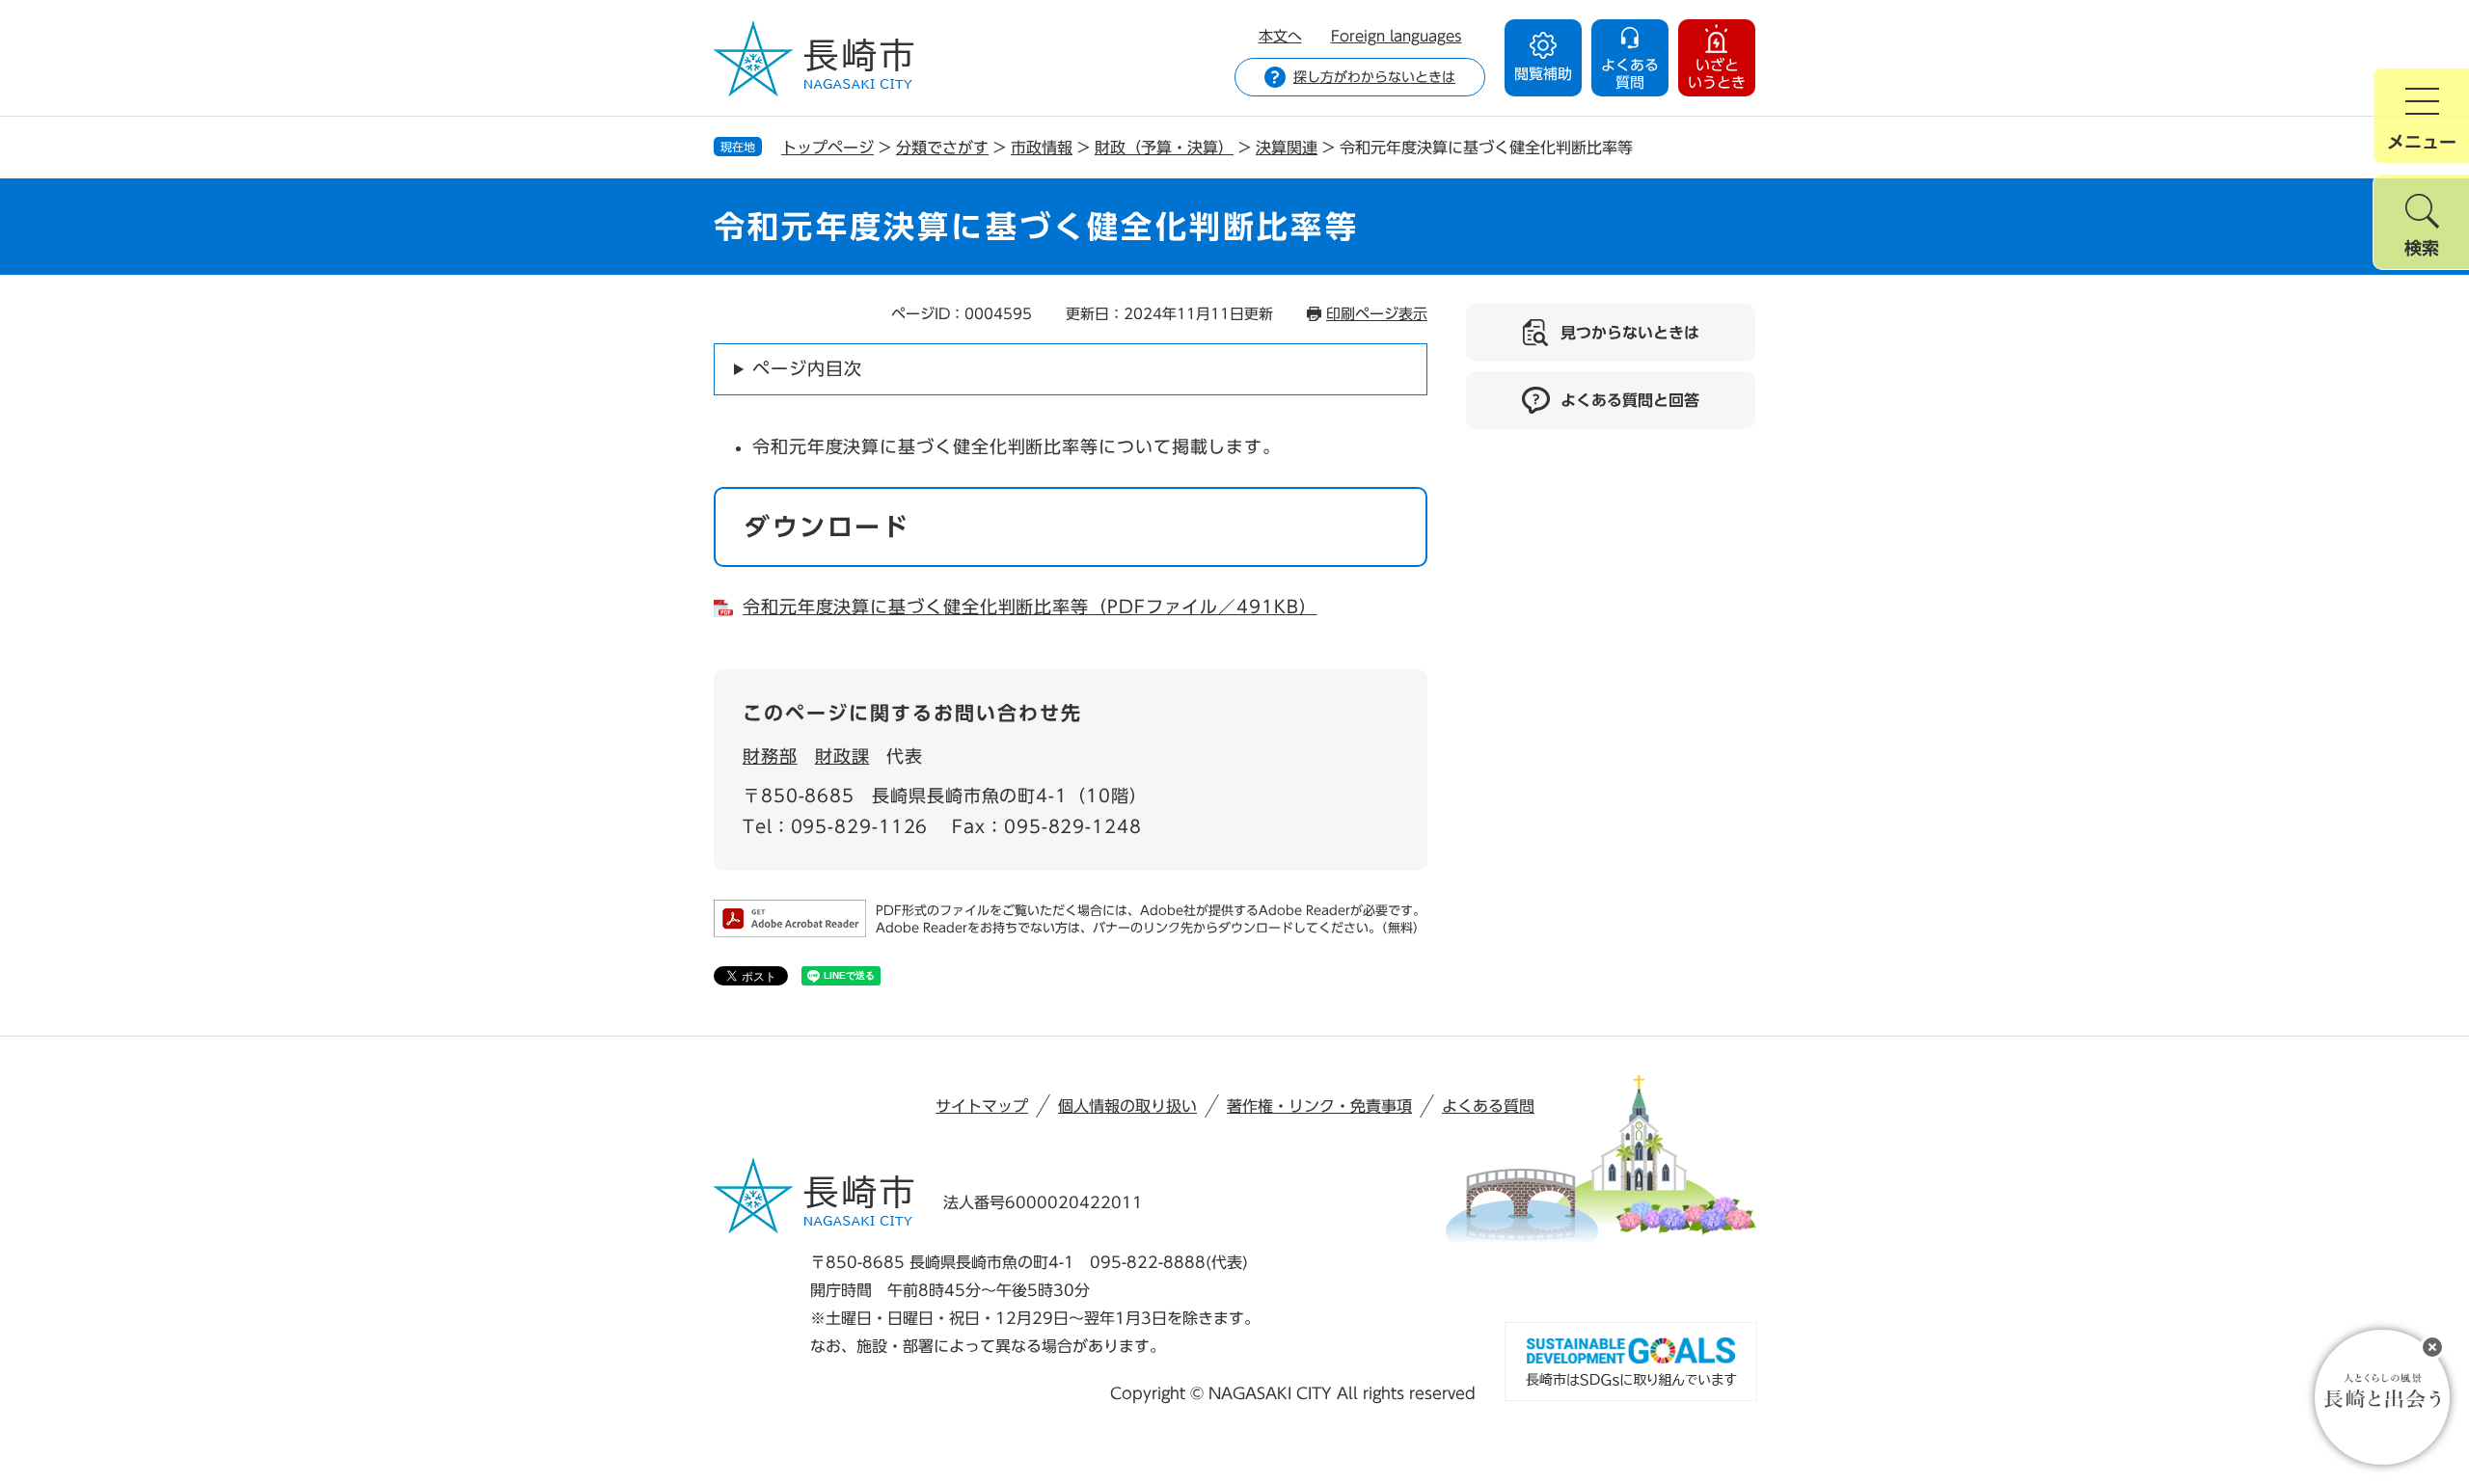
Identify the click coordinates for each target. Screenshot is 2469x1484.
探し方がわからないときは (1374, 77)
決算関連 (1287, 148)
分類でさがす (942, 148)
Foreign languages (1397, 36)
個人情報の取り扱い (1127, 1106)
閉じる (2432, 1347)
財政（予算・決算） (1164, 148)
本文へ (1280, 36)
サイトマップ (982, 1106)
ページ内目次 (807, 368)
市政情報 (1042, 148)
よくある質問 (1488, 1106)
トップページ (828, 148)
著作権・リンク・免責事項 (1319, 1106)
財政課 (842, 756)
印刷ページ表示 (1377, 314)
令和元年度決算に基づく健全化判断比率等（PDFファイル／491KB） (1030, 607)
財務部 (770, 756)
